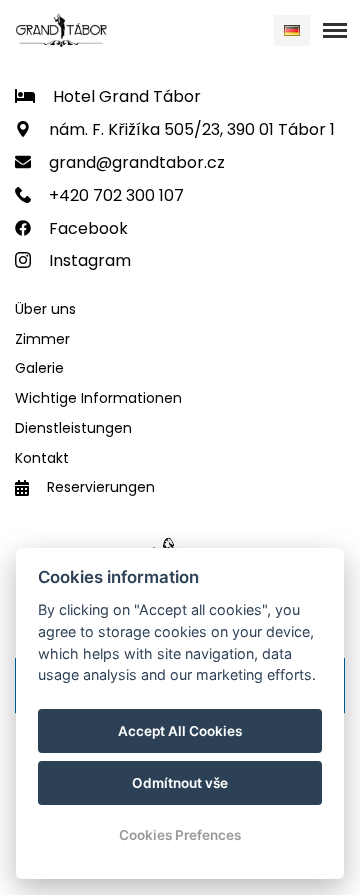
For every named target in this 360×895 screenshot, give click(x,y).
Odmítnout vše (180, 783)
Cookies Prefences (180, 835)
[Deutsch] (292, 30)
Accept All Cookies (180, 731)
